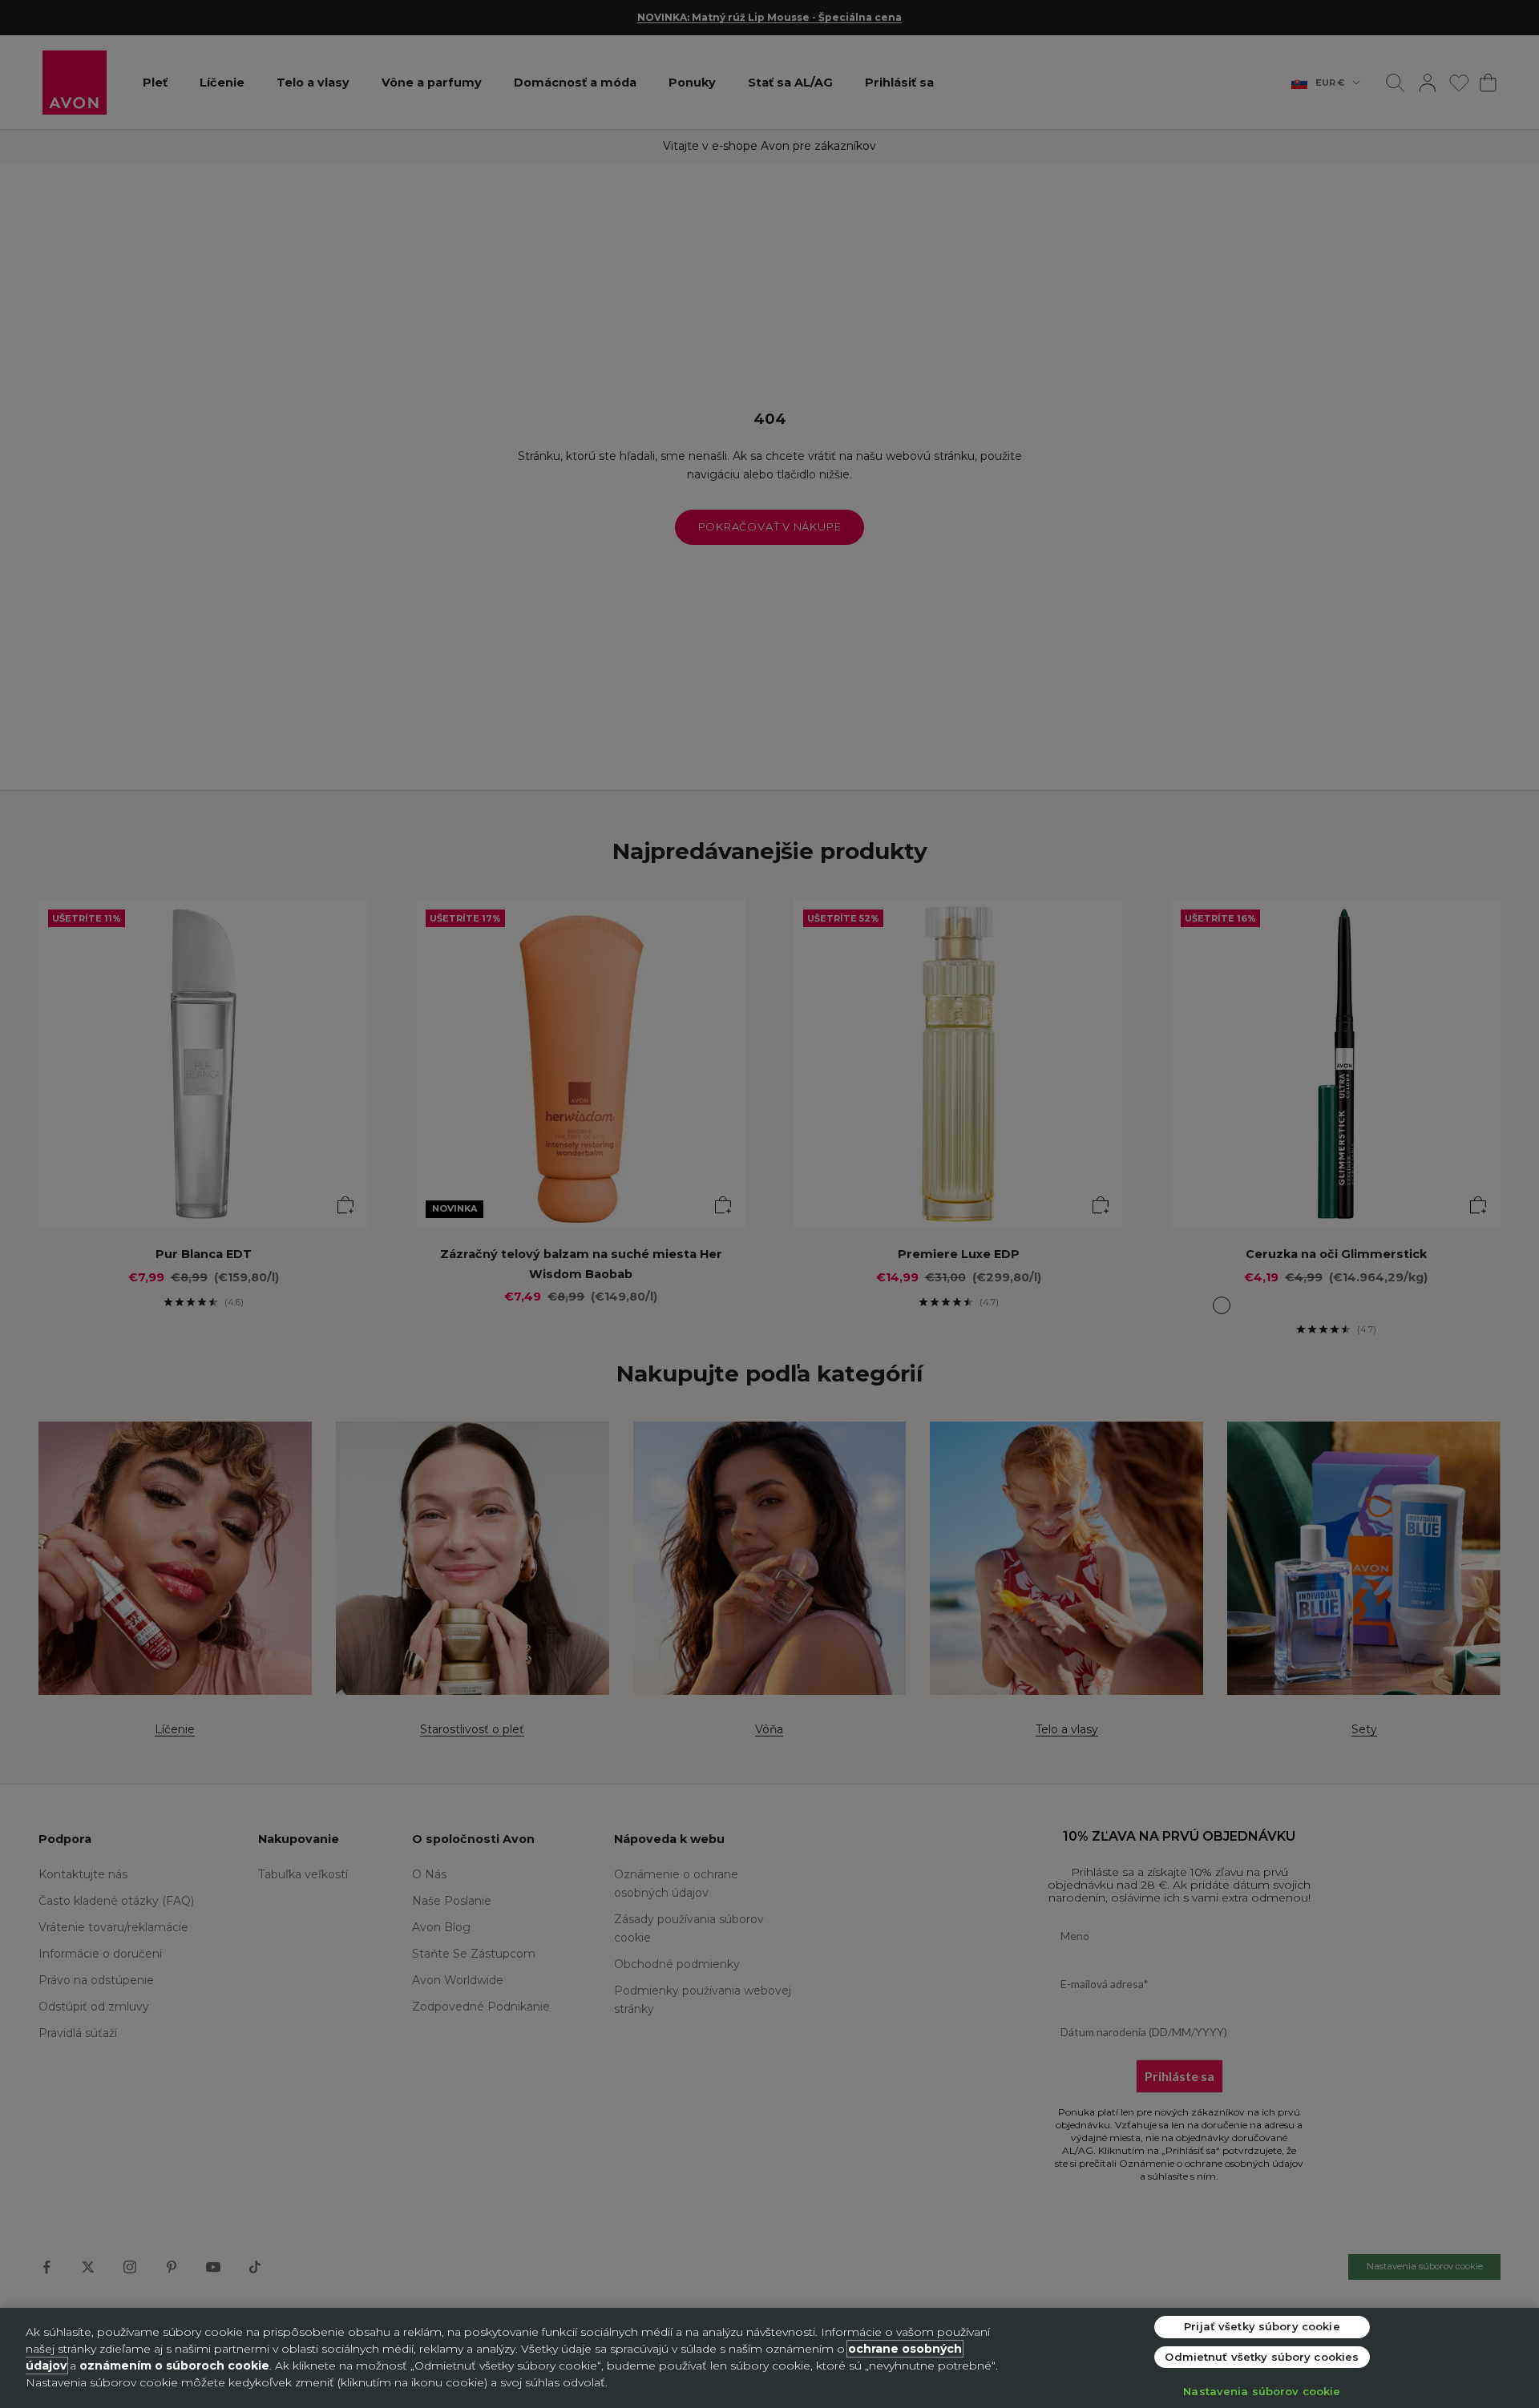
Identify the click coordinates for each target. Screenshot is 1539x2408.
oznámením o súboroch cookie (174, 2366)
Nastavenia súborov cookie (1262, 2391)
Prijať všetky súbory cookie (1262, 2326)
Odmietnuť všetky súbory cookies (1262, 2357)
